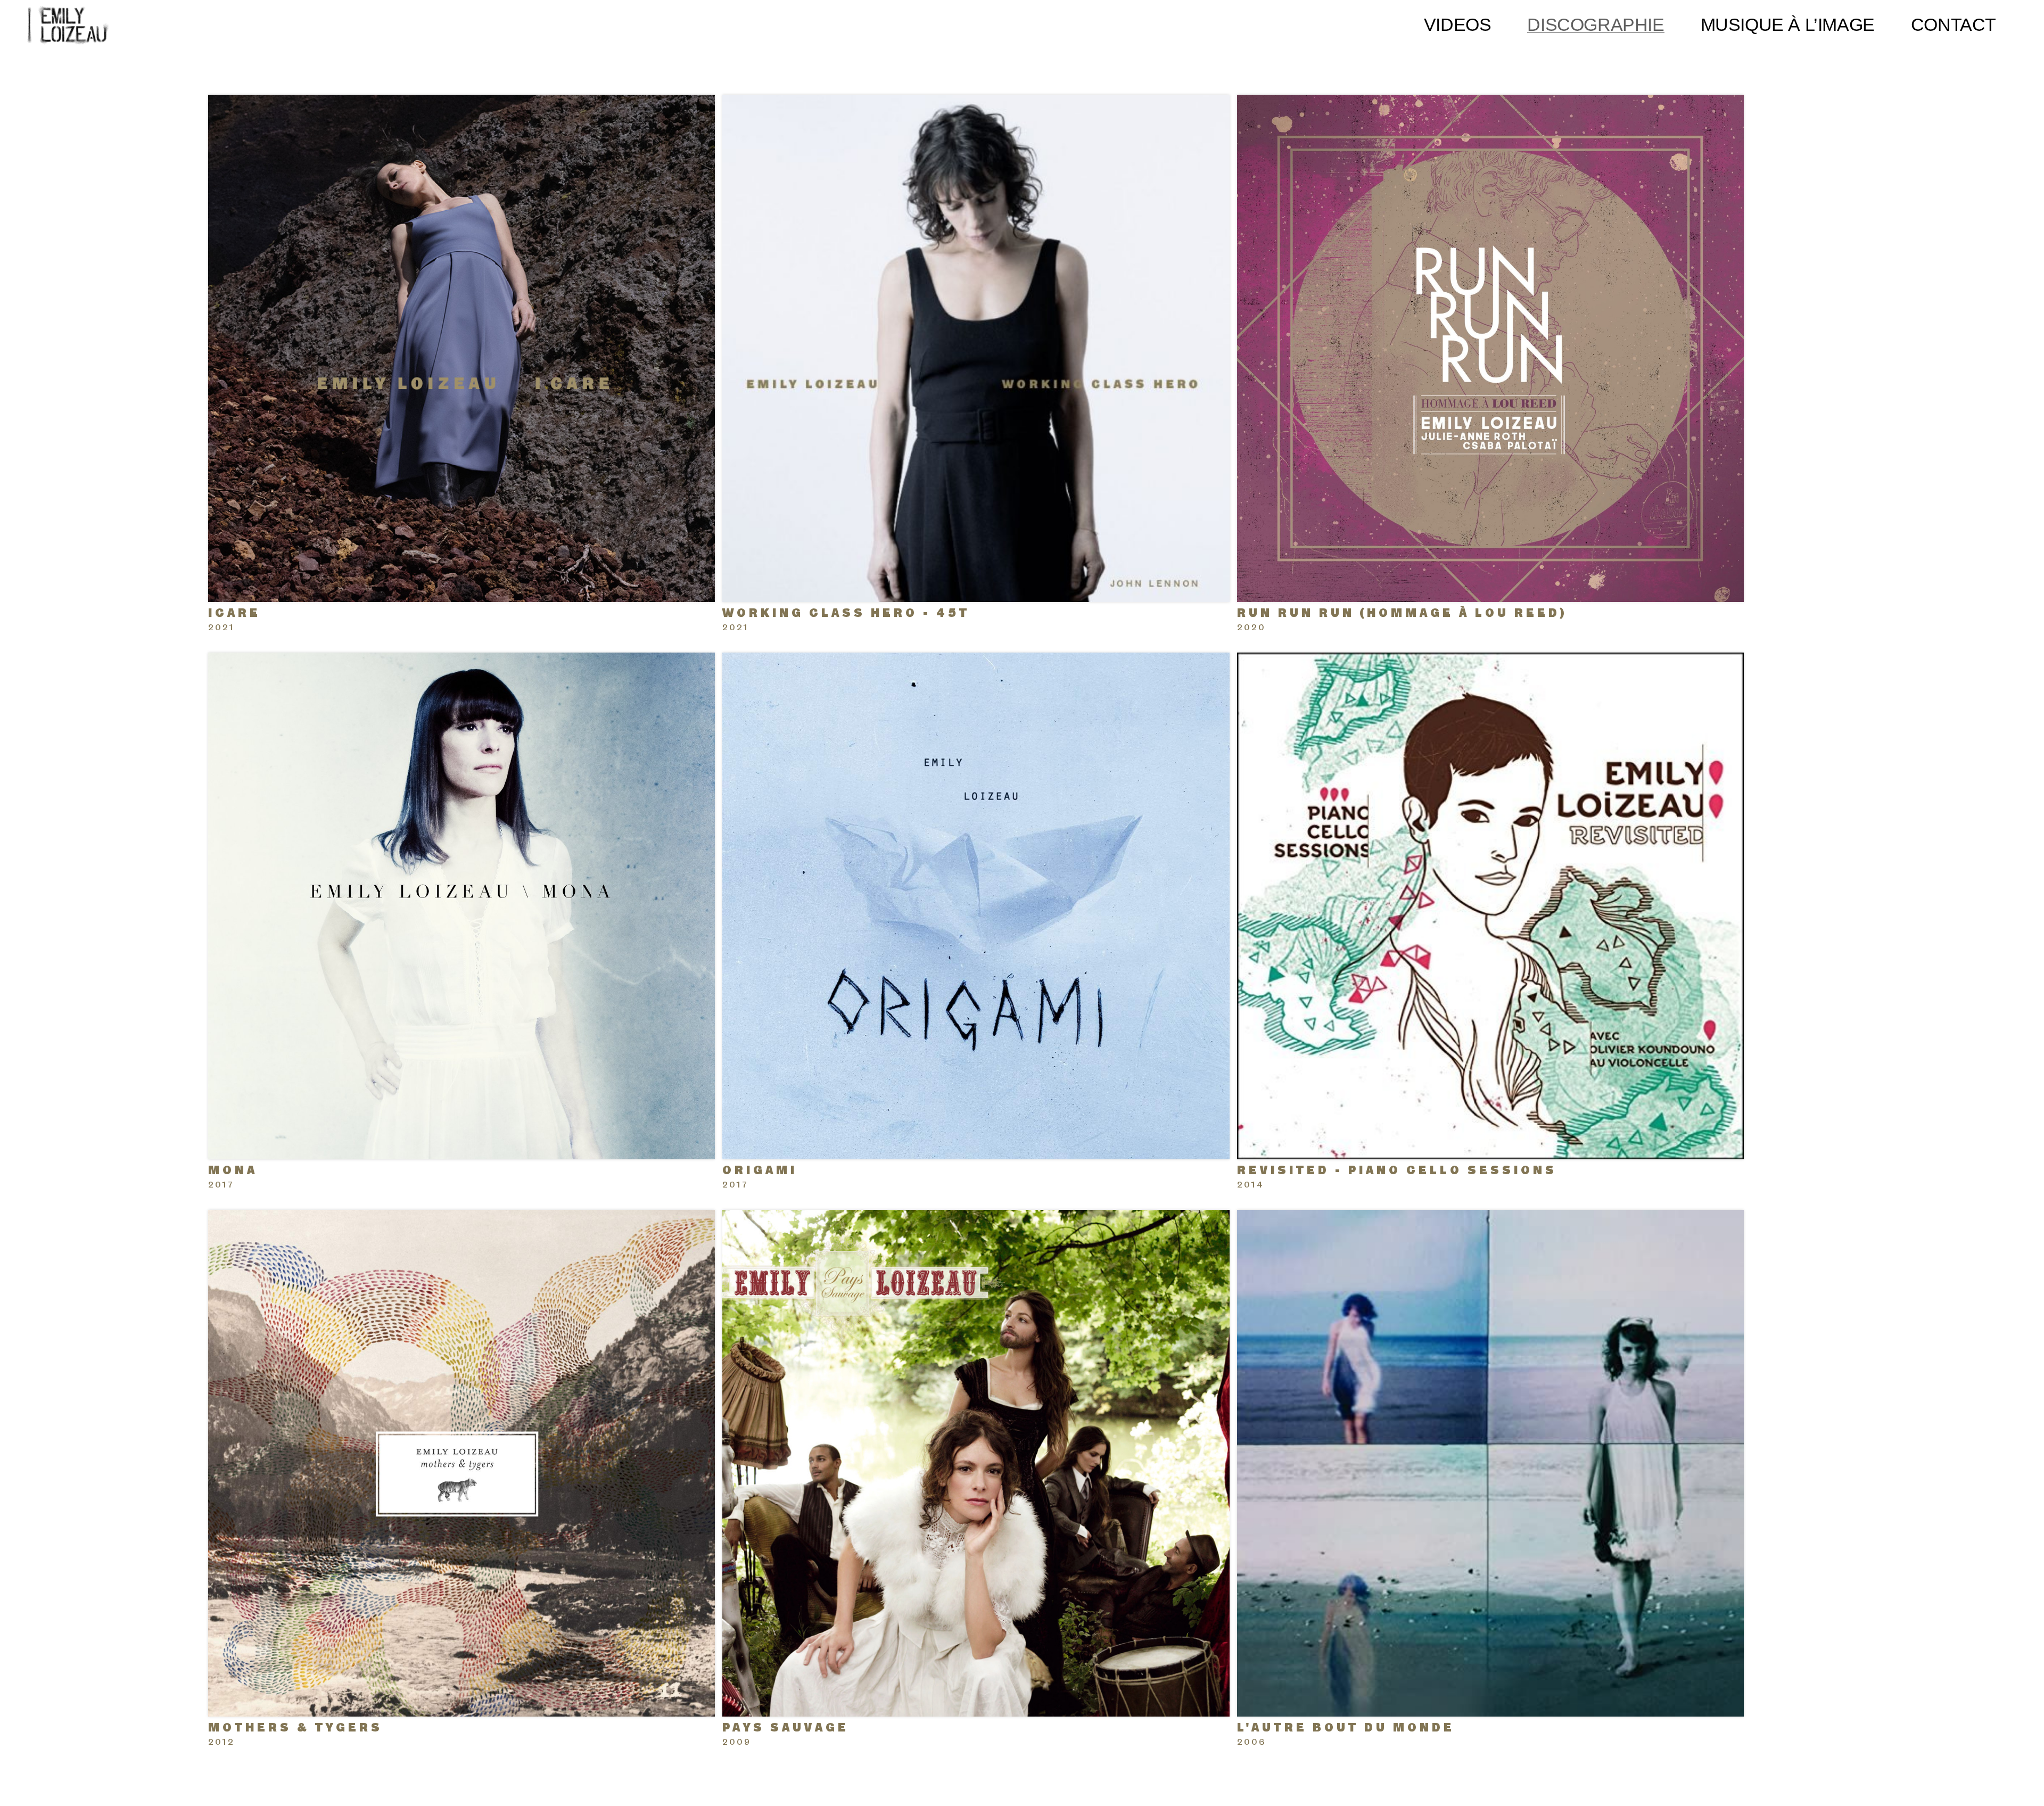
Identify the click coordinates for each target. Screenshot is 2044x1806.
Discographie (1596, 24)
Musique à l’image (1788, 24)
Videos (1458, 24)
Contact (1954, 24)
